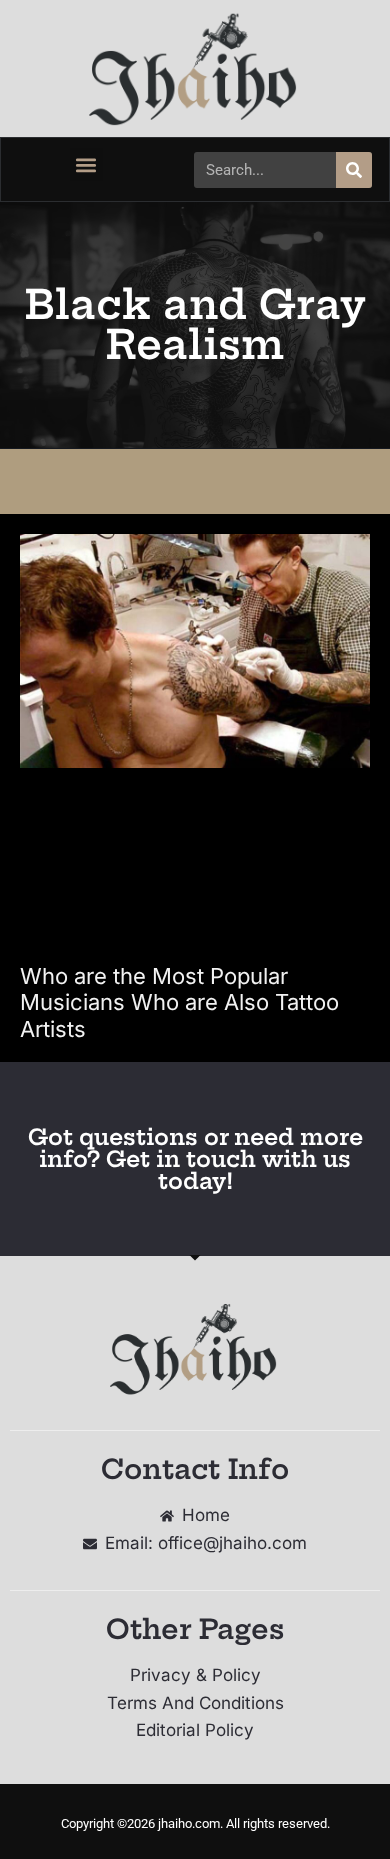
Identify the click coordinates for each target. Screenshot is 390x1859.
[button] (86, 164)
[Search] (354, 170)
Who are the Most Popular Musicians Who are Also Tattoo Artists (179, 1002)
